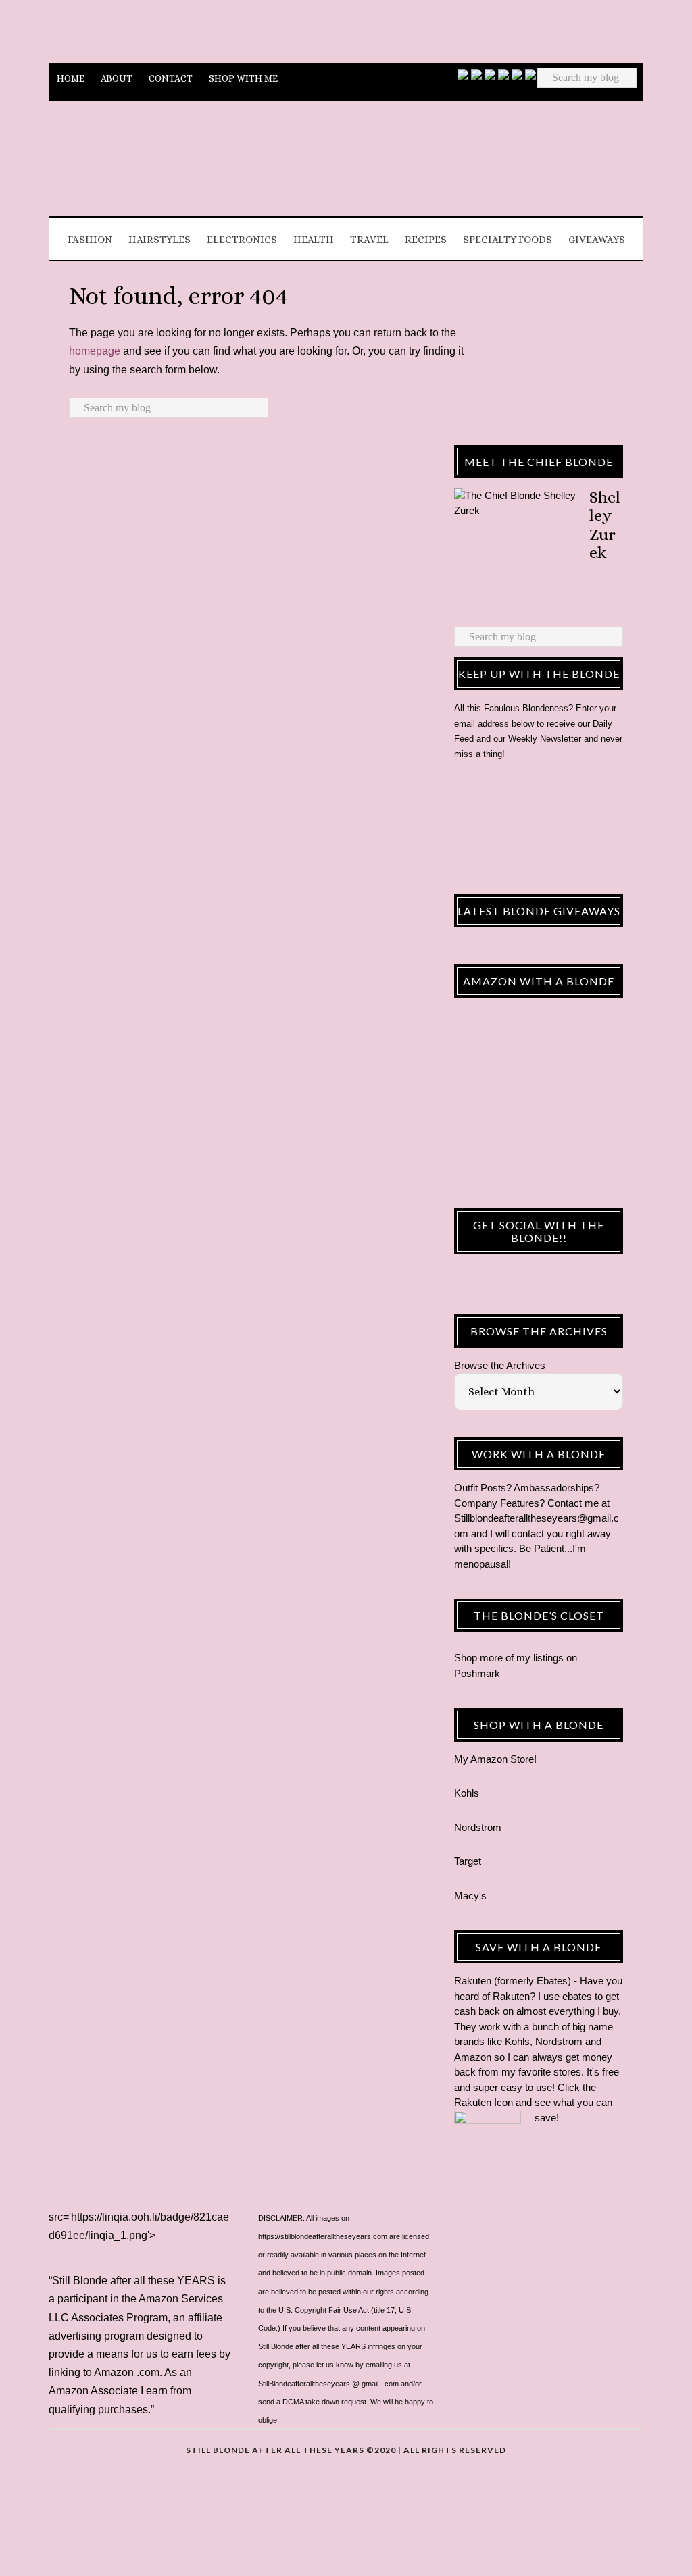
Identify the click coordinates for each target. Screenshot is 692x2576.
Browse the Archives (500, 1365)
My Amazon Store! (495, 1759)
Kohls (467, 1793)
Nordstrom (478, 1827)
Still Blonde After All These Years (346, 164)
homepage (95, 351)
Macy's (470, 1896)
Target (468, 1861)
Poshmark (477, 1673)
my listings (540, 1658)
